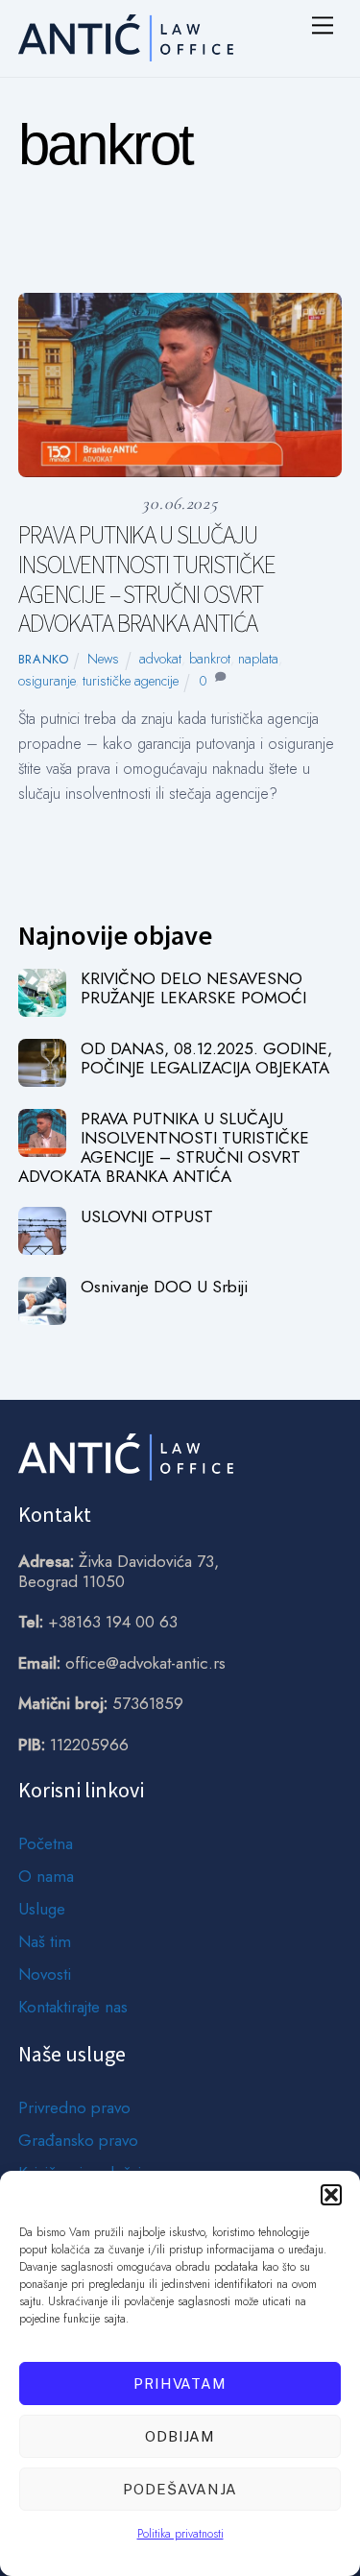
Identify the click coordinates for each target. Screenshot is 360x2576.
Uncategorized (225, 250)
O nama (46, 1876)
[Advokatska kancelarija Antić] (126, 53)
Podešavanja (180, 2489)
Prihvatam (180, 2383)
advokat (160, 659)
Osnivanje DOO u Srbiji (164, 1287)
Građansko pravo (78, 2140)
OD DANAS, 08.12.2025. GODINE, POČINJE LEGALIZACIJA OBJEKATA (206, 1058)
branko (44, 659)
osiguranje (47, 681)
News (129, 250)
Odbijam (180, 2436)
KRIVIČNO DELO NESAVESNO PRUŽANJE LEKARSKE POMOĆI (193, 988)
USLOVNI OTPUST (147, 1216)
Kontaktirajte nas (73, 2007)
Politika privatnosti (180, 2534)
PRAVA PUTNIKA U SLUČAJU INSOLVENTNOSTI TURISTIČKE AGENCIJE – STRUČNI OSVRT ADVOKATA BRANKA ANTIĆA (147, 579)
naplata (258, 659)
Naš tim (45, 1941)
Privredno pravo (74, 2107)
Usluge (42, 1909)
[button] (331, 2195)
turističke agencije (131, 681)
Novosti (45, 1974)
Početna (46, 1843)
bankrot (210, 659)
